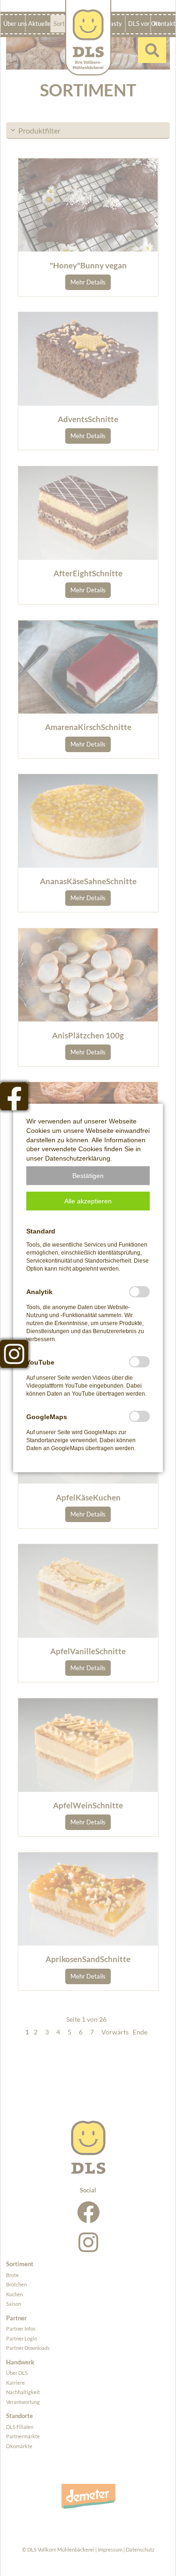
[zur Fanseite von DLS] (14, 1096)
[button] (88, 1176)
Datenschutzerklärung (78, 1158)
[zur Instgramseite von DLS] (14, 1354)
